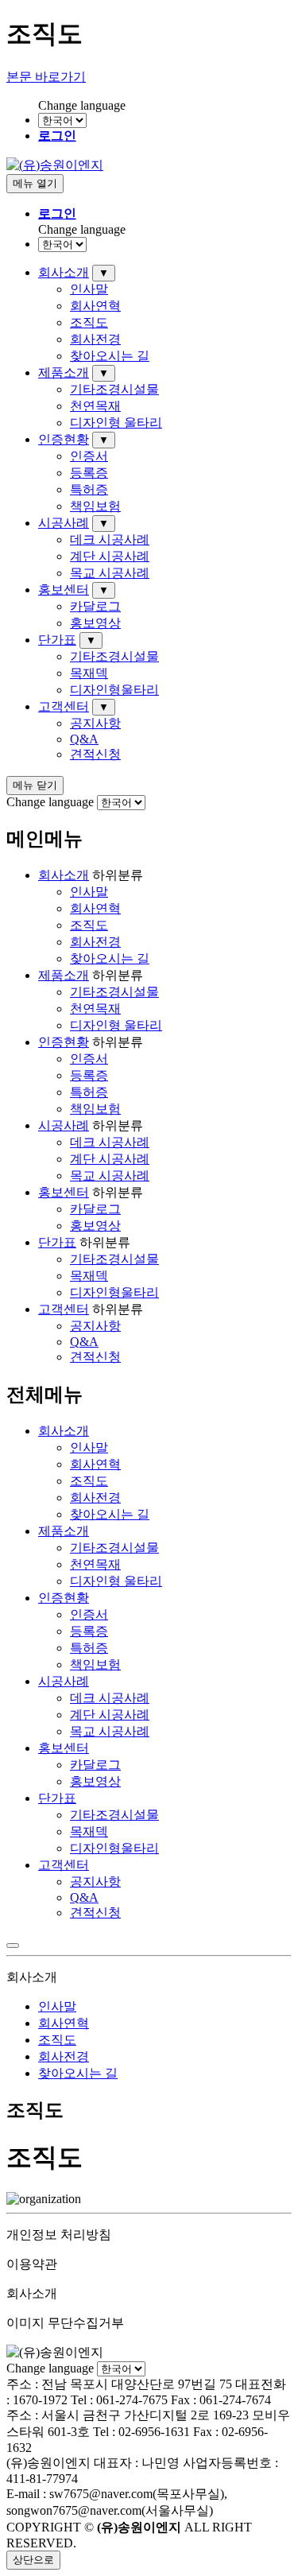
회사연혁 (95, 306)
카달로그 (95, 606)
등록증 (89, 473)
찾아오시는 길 (110, 356)
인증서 (89, 456)
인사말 (89, 289)
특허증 (89, 489)
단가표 (57, 640)
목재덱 (89, 673)
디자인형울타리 (114, 690)
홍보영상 (95, 623)
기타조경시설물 (114, 389)
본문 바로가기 (46, 77)
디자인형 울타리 (116, 423)
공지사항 (95, 723)
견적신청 (95, 754)
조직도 (89, 322)
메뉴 (35, 183)
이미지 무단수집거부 (65, 2323)
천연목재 (95, 406)
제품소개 (64, 372)
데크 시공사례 (110, 539)
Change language (82, 105)
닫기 (35, 785)
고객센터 (64, 706)
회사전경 (95, 339)
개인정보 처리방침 (59, 2235)
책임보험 (95, 506)
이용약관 (32, 2264)
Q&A (84, 739)
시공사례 (64, 523)
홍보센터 (64, 590)
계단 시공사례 (110, 556)
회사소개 (64, 272)
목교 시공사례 (110, 573)
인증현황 (64, 439)
